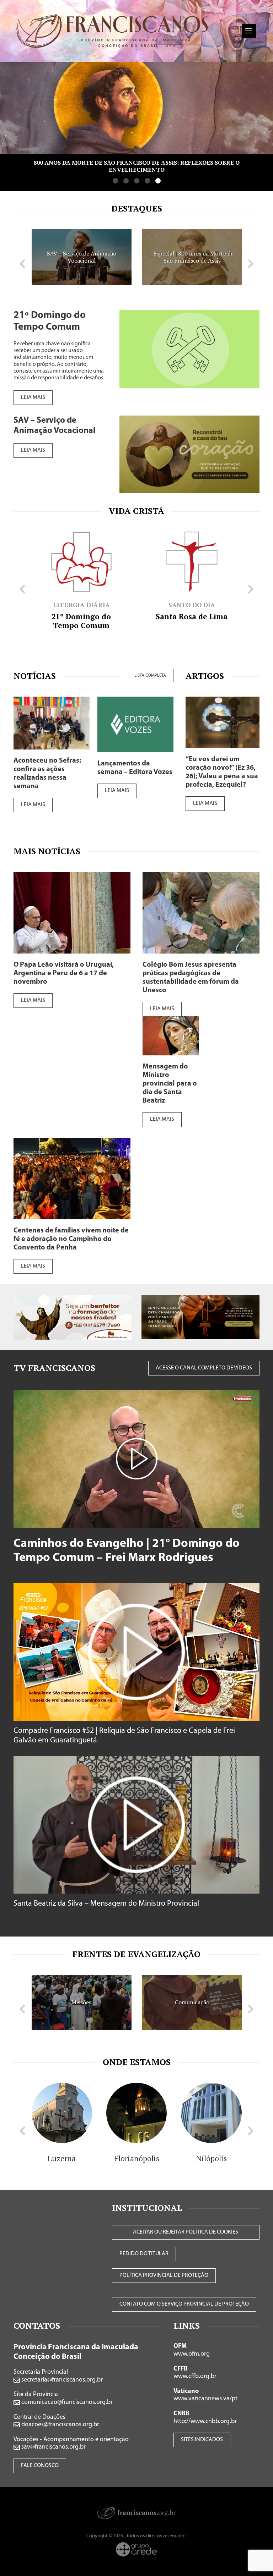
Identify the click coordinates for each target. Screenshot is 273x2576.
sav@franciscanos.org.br (53, 2447)
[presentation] (22, 264)
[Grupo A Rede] (136, 2549)
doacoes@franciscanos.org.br (60, 2425)
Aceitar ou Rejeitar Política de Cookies (186, 2232)
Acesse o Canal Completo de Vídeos (204, 1368)
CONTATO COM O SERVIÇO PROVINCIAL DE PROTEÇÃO (184, 2304)
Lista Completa (150, 675)
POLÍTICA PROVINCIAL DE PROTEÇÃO (164, 2275)
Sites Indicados (202, 2440)
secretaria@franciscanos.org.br (61, 2380)
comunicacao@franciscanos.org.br (66, 2402)
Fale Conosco (40, 2466)
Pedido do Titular (144, 2254)
